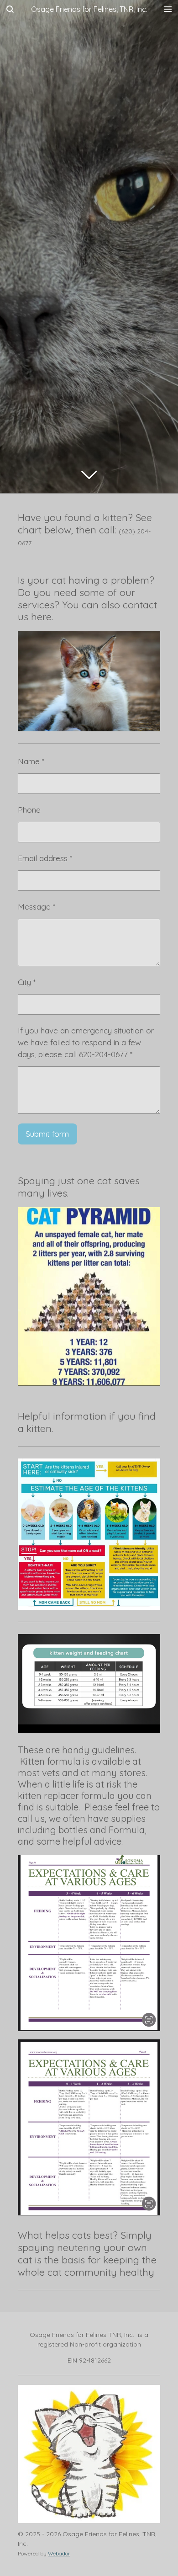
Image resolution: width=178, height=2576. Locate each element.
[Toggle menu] (168, 9)
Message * (37, 907)
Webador (59, 2553)
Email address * (45, 858)
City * (27, 982)
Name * (31, 761)
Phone (29, 810)
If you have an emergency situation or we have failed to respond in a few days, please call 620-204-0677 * (86, 1042)
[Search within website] (10, 9)
